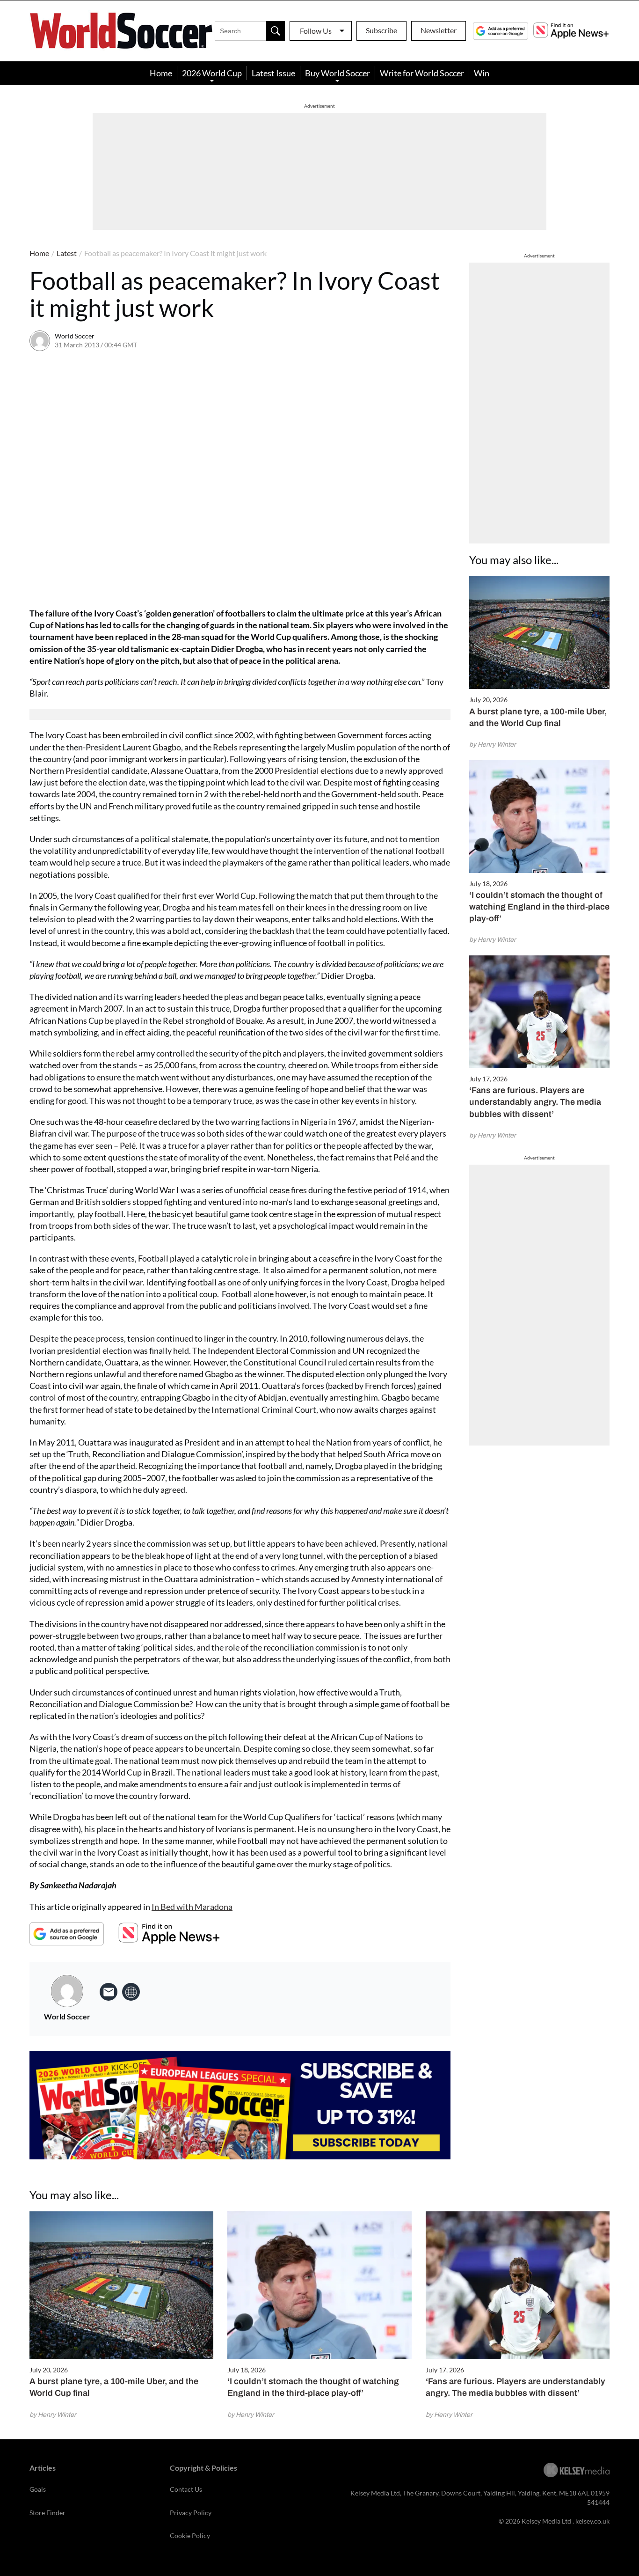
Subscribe (381, 30)
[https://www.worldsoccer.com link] (131, 1992)
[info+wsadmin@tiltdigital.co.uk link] (109, 1992)
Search (276, 31)
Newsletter (439, 30)
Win (482, 73)
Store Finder (47, 2513)
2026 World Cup (212, 73)
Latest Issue (273, 73)
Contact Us (186, 2489)
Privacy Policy (191, 2513)
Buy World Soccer (338, 73)
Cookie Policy (190, 2536)
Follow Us (316, 31)
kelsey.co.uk (592, 2521)
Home (161, 73)
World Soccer (75, 336)
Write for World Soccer (422, 73)
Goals (38, 2489)
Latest (67, 253)
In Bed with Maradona (192, 1907)
